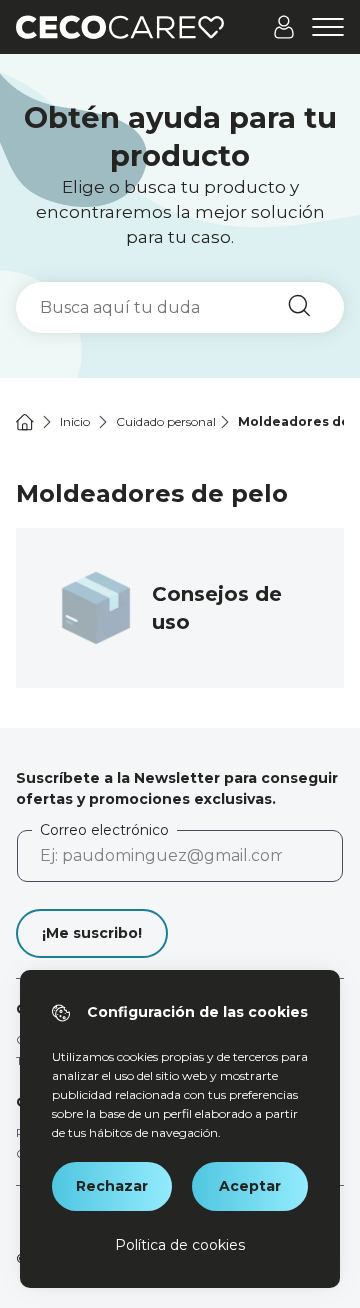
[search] (180, 307)
